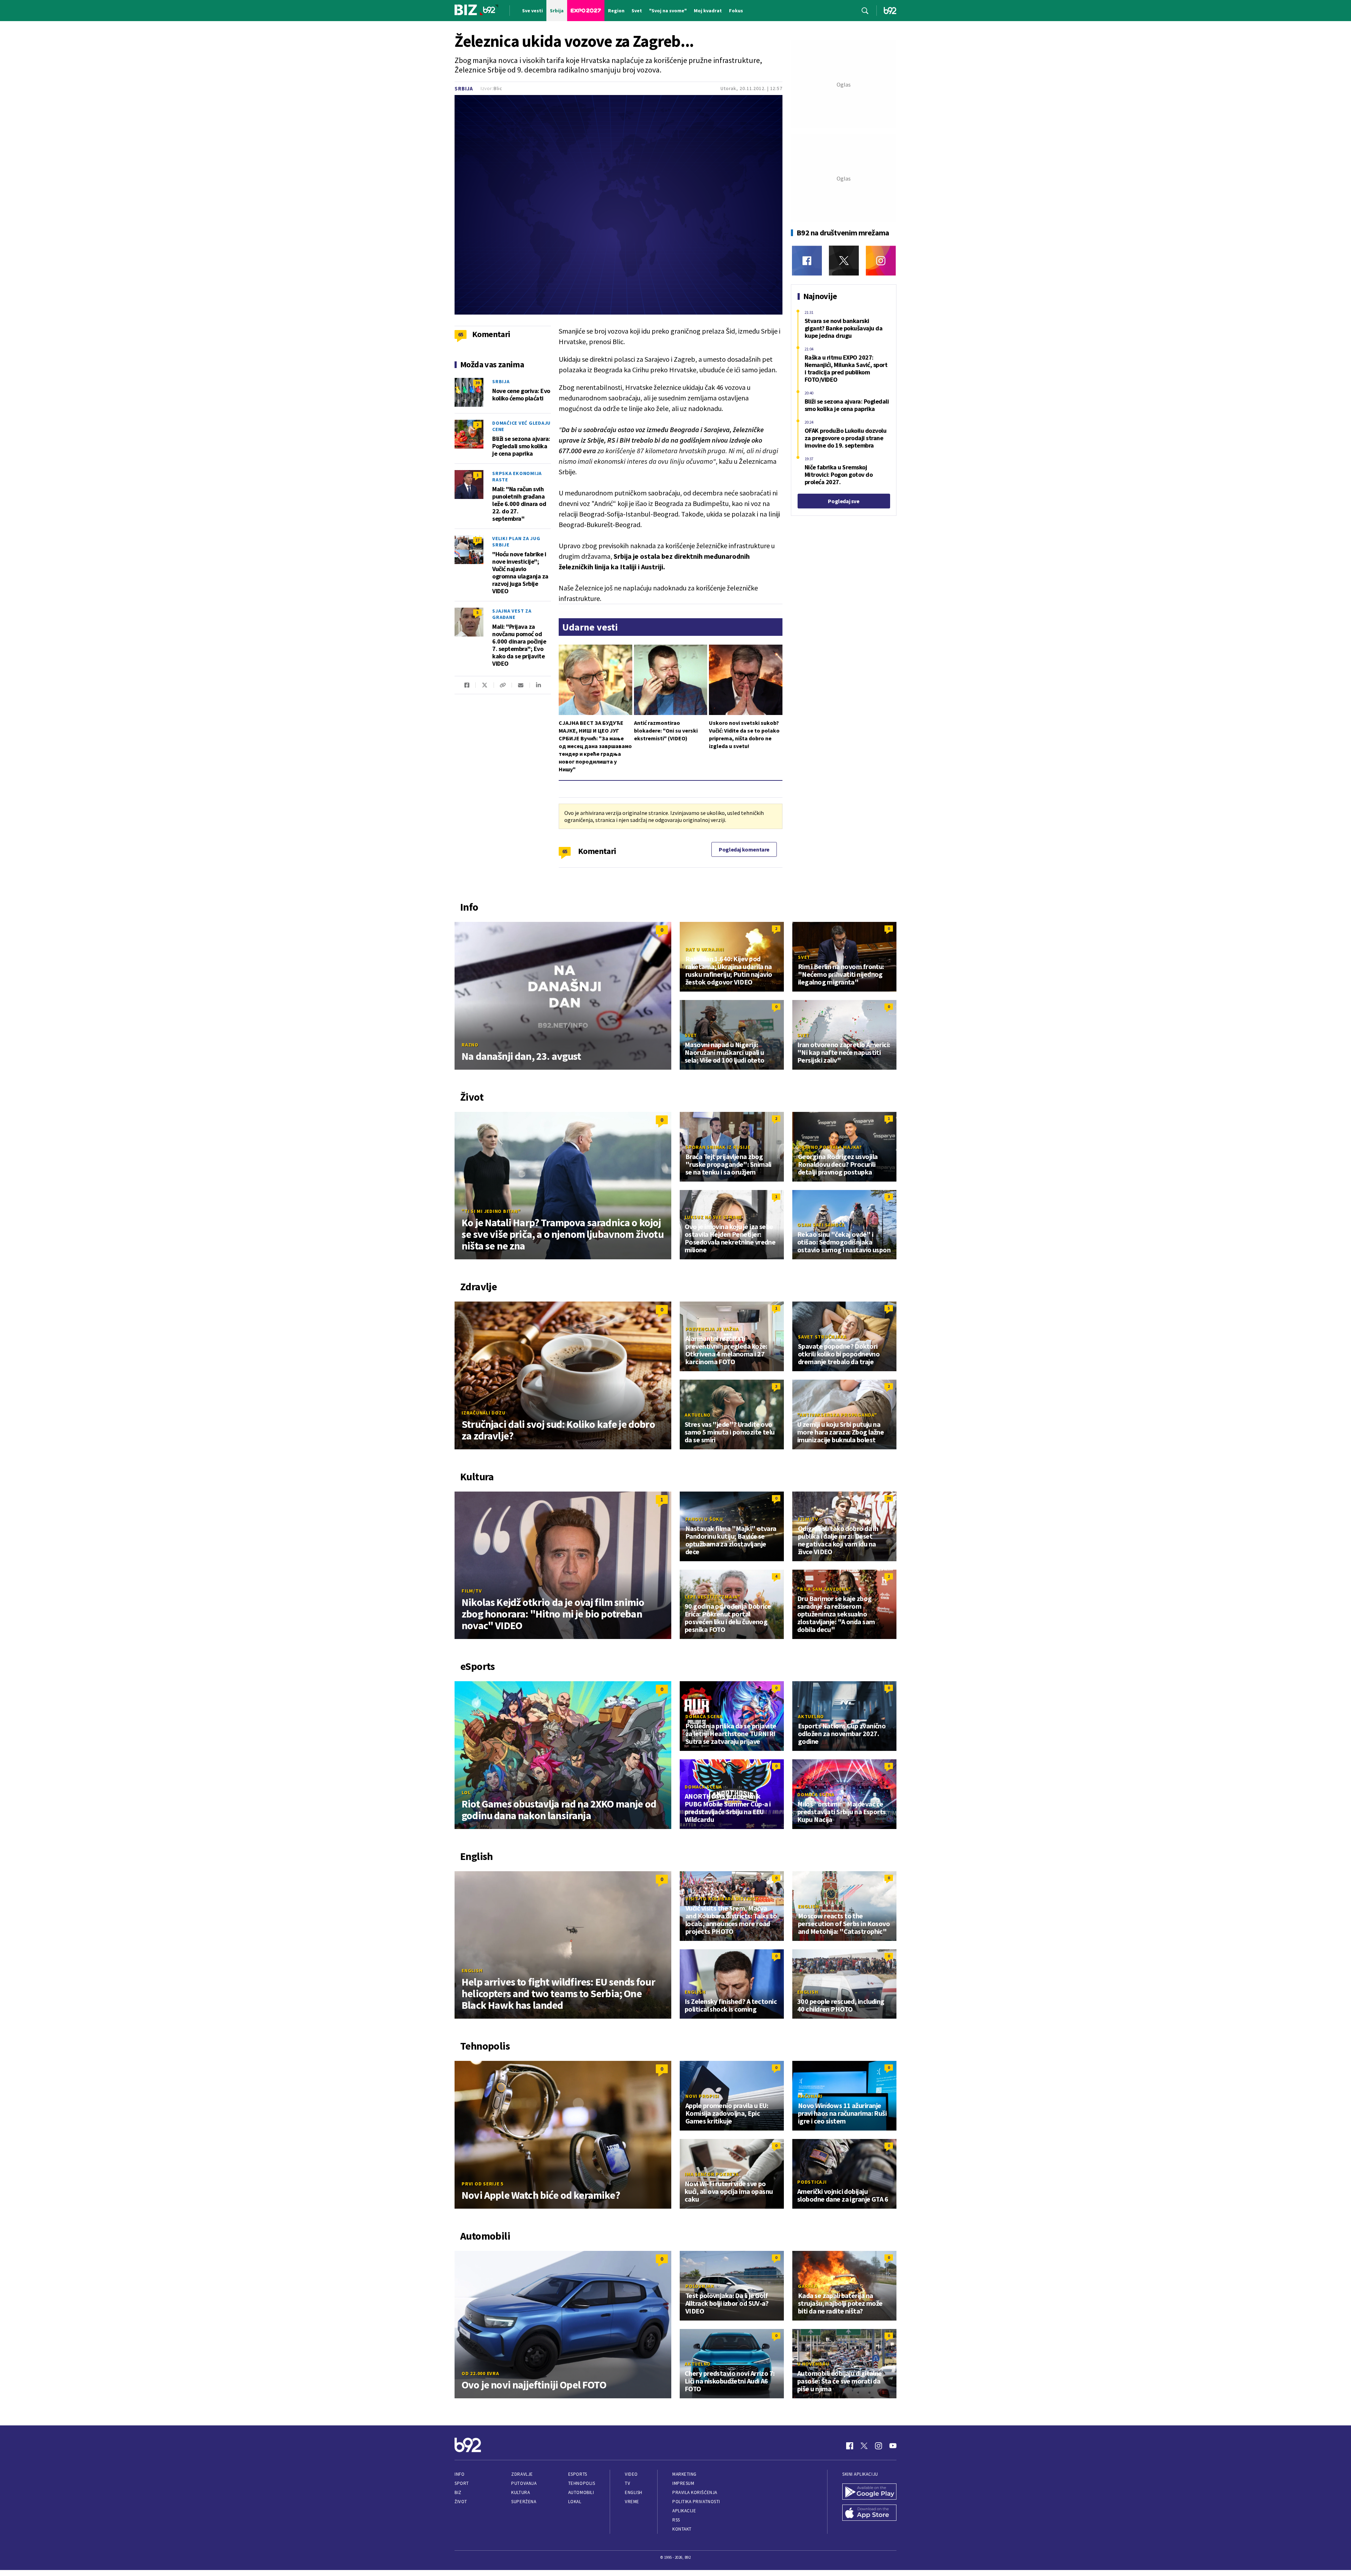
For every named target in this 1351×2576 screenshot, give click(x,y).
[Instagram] (881, 261)
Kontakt (682, 2529)
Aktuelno (698, 1415)
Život (461, 2502)
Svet (804, 957)
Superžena (524, 2502)
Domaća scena (704, 1716)
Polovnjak (700, 2286)
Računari (810, 2096)
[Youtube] (893, 2446)
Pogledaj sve (843, 501)
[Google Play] (869, 2492)
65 (565, 851)
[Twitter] (844, 261)
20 (889, 1498)
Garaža (808, 2286)
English (472, 1970)
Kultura (521, 2492)
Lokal (575, 2502)
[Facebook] (807, 261)
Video (631, 2474)
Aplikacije (684, 2511)
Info (459, 2474)
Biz (458, 2492)
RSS (676, 2520)
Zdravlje (522, 2474)
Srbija (464, 88)
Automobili (581, 2492)
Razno (470, 1045)
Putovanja (524, 2483)
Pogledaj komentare (744, 849)
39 (477, 383)
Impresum (683, 2483)
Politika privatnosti (696, 2502)
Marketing (684, 2474)
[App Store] (869, 2513)
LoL (466, 1792)
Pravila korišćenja (695, 2492)
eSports (578, 2474)
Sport (462, 2483)
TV (627, 2483)
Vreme (632, 2502)
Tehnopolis (582, 2483)
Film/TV (472, 1591)
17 (477, 540)
